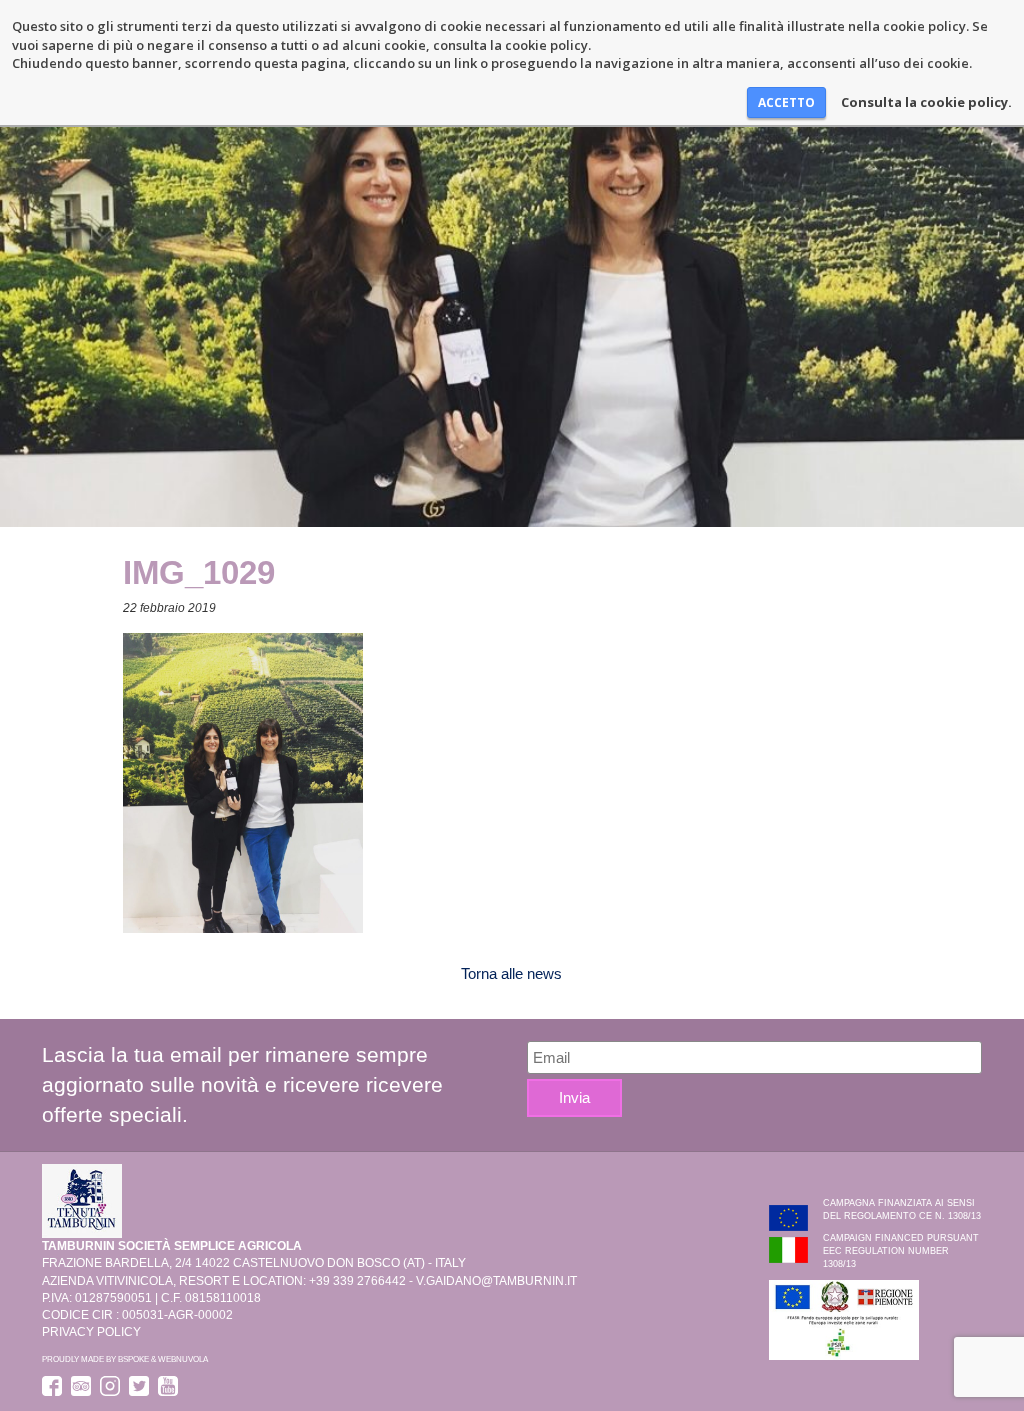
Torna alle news (511, 973)
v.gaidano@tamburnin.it (496, 1281)
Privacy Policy (91, 1332)
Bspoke (133, 1359)
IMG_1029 (199, 572)
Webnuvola (183, 1359)
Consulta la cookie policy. (926, 102)
